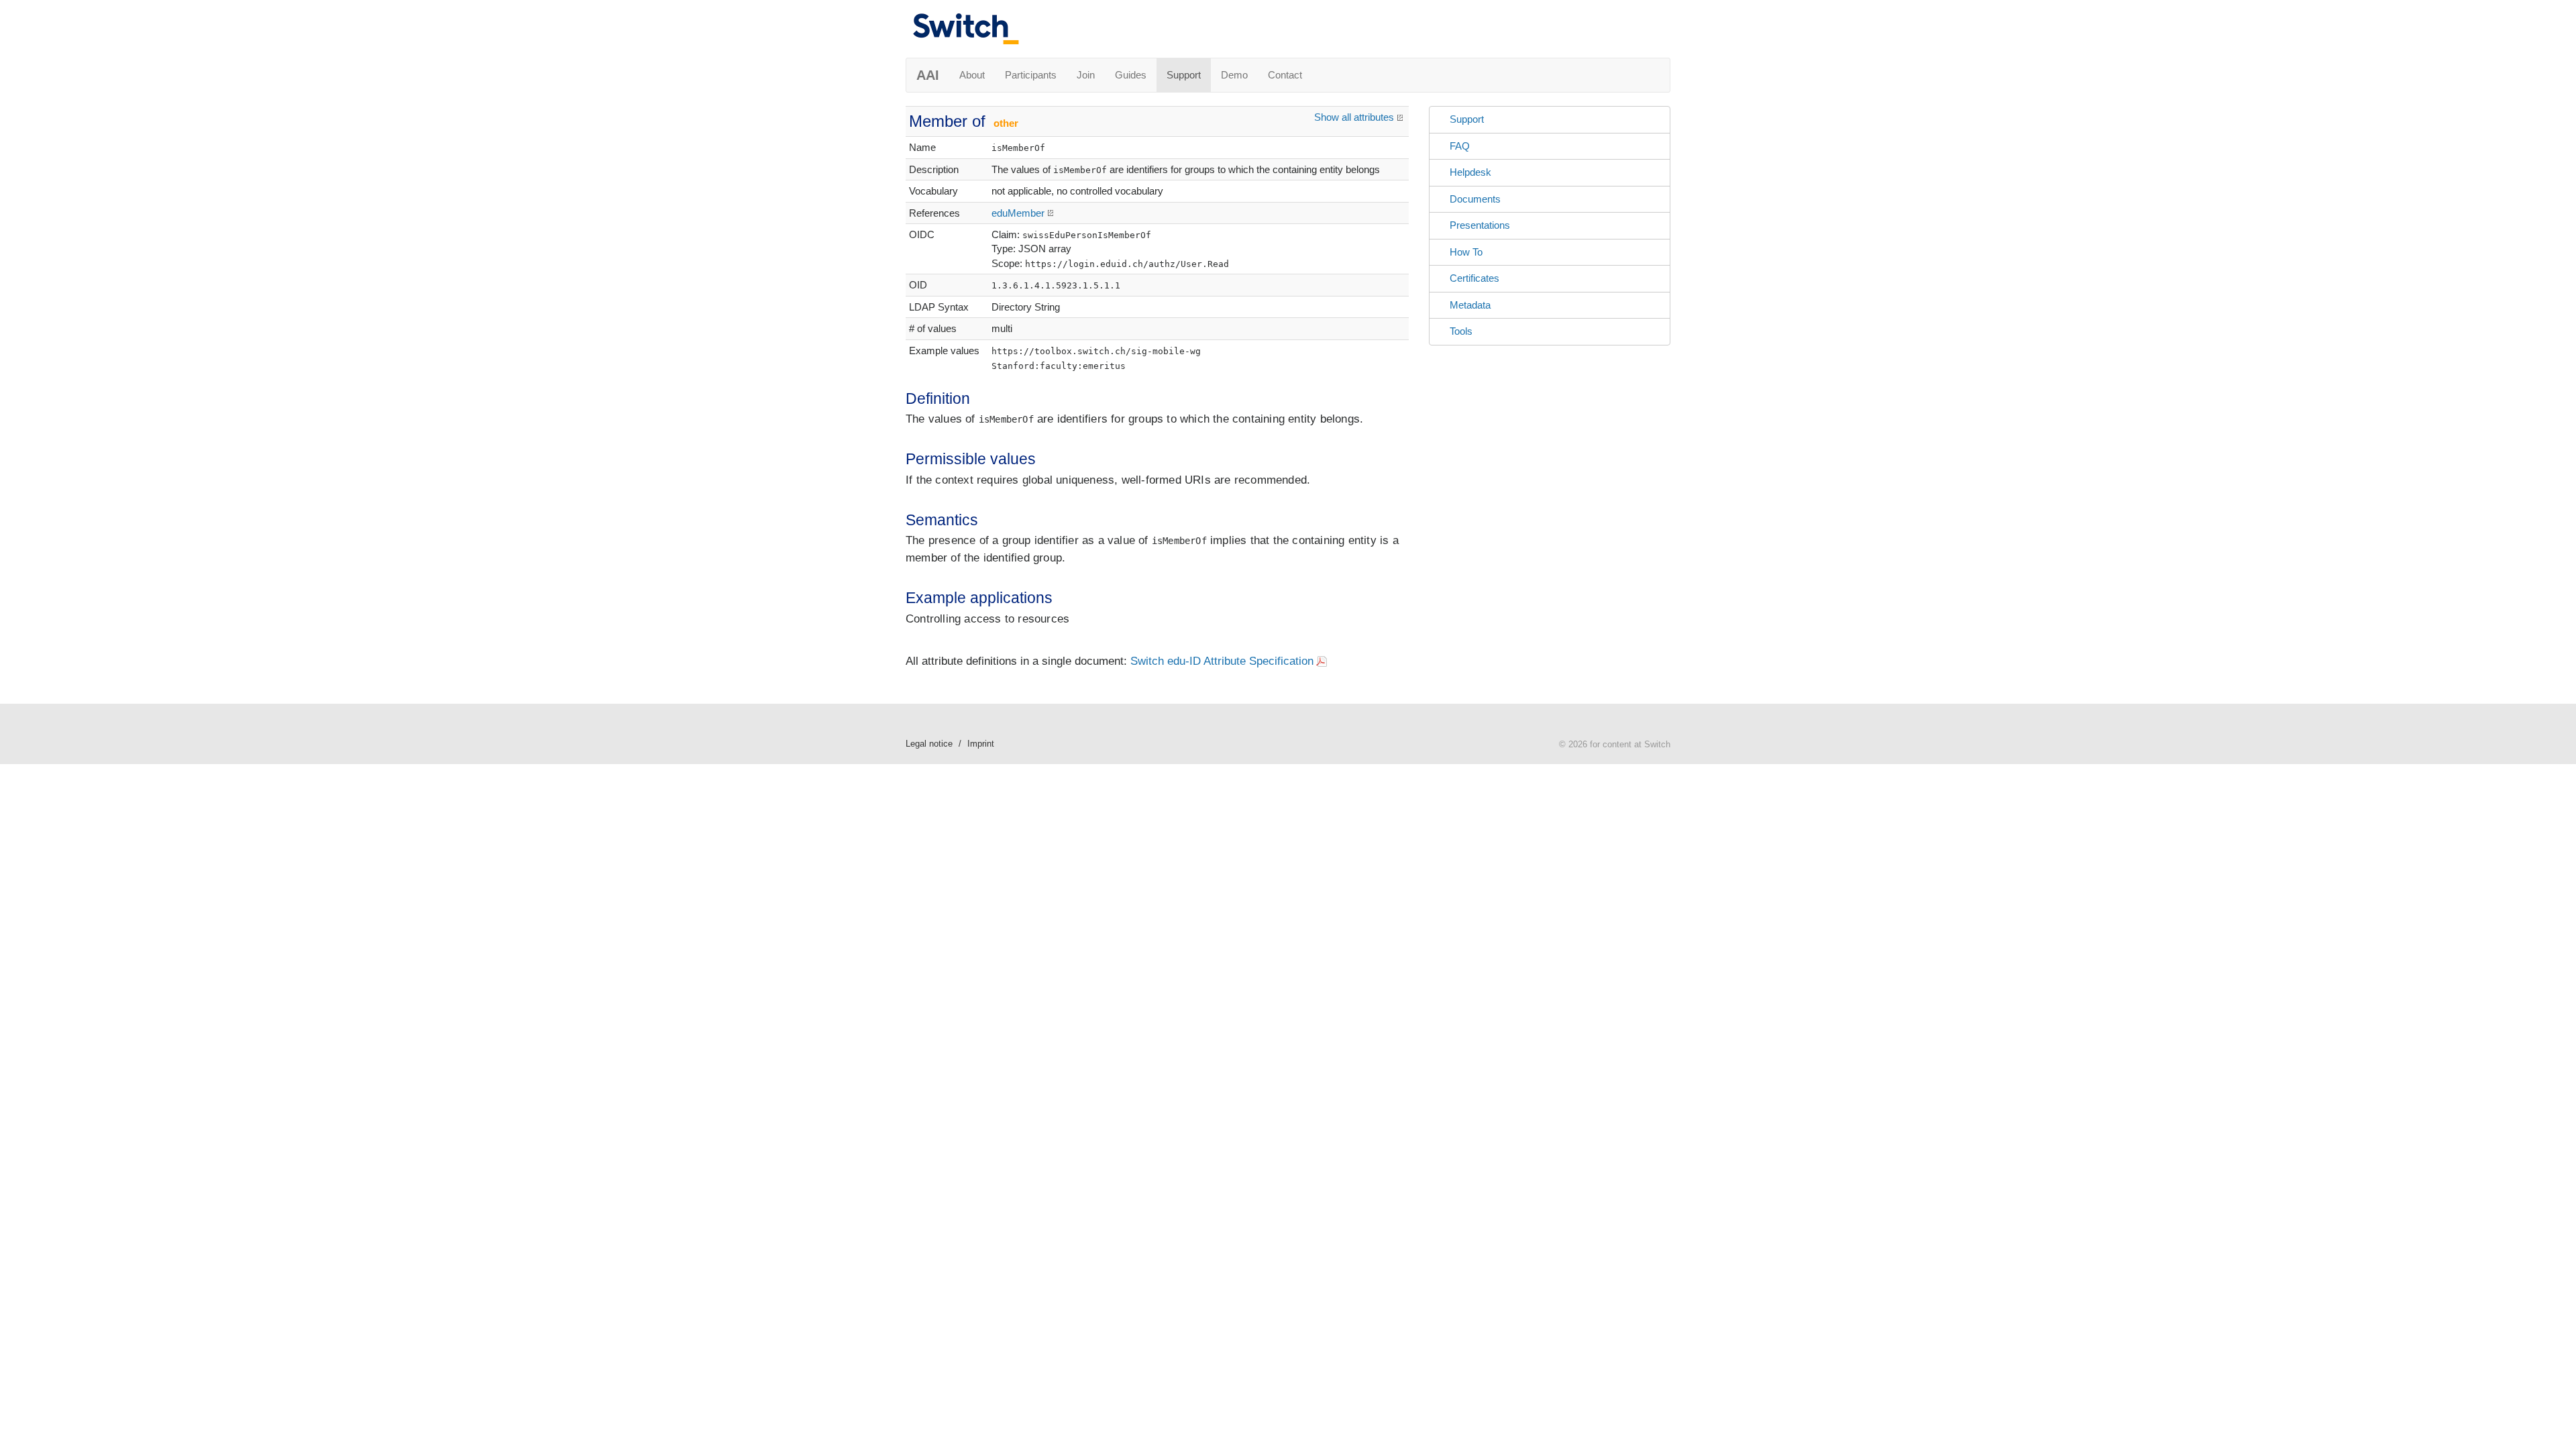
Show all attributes (1354, 117)
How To (1466, 252)
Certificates (1474, 278)
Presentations (1480, 225)
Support (1184, 75)
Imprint (981, 744)
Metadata (1470, 305)
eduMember (1018, 213)
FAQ (1460, 146)
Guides (1131, 75)
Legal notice (929, 744)
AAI (928, 75)
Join (1086, 75)
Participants (1031, 75)
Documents (1475, 199)
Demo (1234, 75)
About (972, 75)
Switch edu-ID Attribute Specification (1222, 661)
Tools (1461, 331)
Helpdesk (1470, 172)
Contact (1285, 75)
